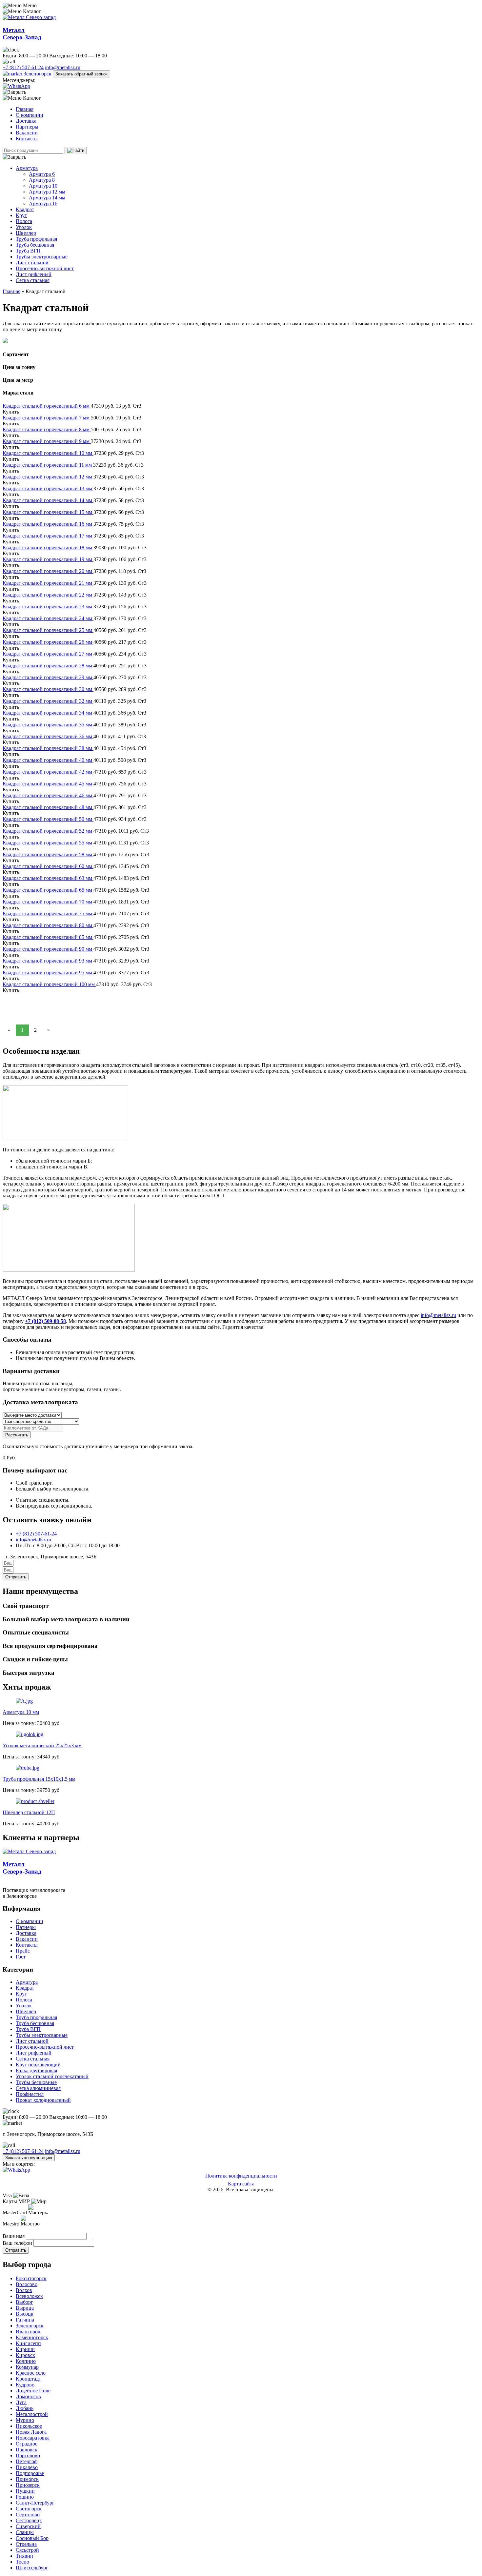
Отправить (16, 2250)
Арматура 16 (43, 203)
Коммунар (27, 2367)
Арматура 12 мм (47, 192)
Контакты (27, 139)
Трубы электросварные (42, 257)
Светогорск (29, 2509)
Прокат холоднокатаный (43, 2100)
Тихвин (24, 2556)
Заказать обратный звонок (81, 74)
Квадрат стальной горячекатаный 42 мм (48, 772)
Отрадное (27, 2444)
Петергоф (27, 2461)
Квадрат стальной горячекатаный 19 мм (48, 559)
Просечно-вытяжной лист (45, 268)
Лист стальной (32, 263)
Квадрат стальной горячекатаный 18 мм (48, 548)
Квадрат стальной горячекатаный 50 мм (48, 819)
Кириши (25, 2349)
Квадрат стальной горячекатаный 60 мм (48, 866)
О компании (30, 115)
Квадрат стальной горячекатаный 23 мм (48, 607)
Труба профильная (36, 239)
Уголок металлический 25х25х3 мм (42, 1745)
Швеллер (26, 233)
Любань (25, 2408)
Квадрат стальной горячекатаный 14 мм (48, 500)
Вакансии (27, 133)
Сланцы (25, 2532)
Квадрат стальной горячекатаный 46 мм (48, 795)
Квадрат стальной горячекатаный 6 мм (47, 406)
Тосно (22, 2562)
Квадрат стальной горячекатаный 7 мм (47, 418)
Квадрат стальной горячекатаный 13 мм (48, 488)
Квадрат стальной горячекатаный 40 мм (48, 760)
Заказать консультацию (29, 2158)
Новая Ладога (31, 2432)
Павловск (27, 2450)
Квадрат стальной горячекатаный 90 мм (48, 949)
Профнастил (30, 2094)
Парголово (28, 2455)
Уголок (24, 227)
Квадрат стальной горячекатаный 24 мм (48, 618)
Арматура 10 (43, 186)
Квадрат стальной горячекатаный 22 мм (48, 595)
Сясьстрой (27, 2550)
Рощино (25, 2497)
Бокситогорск (31, 2278)
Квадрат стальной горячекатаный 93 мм (48, 961)
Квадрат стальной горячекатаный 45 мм (48, 784)
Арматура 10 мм (21, 1712)
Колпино (26, 2361)
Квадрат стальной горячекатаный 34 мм (48, 713)
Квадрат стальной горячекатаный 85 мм (48, 937)
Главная (25, 109)
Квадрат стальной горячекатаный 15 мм (48, 512)
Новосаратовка (33, 2438)
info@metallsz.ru (63, 67)
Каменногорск (32, 2337)
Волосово (27, 2284)
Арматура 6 (42, 174)
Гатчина (25, 2320)
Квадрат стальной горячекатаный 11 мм (48, 465)
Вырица (25, 2308)
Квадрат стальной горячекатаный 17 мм (48, 536)
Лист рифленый (34, 274)
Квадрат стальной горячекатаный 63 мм (48, 878)
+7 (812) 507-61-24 (23, 67)
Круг (21, 215)
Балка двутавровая (36, 2070)
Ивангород (28, 2332)
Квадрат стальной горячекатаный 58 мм (48, 854)
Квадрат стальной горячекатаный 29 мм (48, 677)
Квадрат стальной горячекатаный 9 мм (47, 441)
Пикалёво (27, 2467)
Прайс (23, 1951)
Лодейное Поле (33, 2391)
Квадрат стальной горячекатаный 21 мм (48, 583)
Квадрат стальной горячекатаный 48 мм (48, 807)
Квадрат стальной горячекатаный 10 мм (48, 453)
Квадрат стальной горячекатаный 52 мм (48, 831)
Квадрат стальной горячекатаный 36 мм (48, 736)
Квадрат (25, 209)
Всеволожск (29, 2296)
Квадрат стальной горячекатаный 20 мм (48, 571)
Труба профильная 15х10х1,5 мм (39, 1779)
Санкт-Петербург (35, 2503)
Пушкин (25, 2491)
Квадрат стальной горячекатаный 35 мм (48, 725)
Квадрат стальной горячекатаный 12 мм (48, 477)
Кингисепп (28, 2343)
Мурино (25, 2420)
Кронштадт (28, 2379)
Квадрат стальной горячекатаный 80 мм (48, 925)
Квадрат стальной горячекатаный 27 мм (48, 654)
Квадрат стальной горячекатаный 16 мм (48, 524)
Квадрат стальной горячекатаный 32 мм (48, 701)
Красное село (31, 2373)
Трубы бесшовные (36, 2082)
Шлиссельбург (32, 2568)
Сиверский (28, 2526)
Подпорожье (30, 2473)
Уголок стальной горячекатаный (52, 2076)
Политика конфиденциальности (241, 2176)
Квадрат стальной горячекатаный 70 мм (48, 902)
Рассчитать (17, 1435)
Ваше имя (14, 2236)
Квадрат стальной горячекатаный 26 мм (48, 642)
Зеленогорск (38, 74)
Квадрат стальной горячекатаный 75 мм (48, 913)
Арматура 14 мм (47, 198)
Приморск (27, 2479)
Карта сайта (241, 2184)
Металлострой (32, 2414)
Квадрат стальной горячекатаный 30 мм (48, 689)
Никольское (29, 2426)
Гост (21, 1957)
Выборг (24, 2302)
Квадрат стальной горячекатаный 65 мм (48, 890)
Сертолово (28, 2515)
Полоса (24, 221)
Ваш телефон (18, 2243)
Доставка (26, 121)
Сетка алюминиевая (38, 2088)
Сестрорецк (29, 2520)
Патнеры (26, 1927)
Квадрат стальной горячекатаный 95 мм (48, 973)
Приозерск (28, 2485)
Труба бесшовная (35, 245)
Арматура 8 (42, 180)
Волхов (24, 2290)
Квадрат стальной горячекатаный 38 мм (48, 748)
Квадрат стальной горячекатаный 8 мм (47, 429)
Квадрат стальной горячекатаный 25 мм (48, 630)
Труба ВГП (28, 251)
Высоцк (25, 2314)
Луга (21, 2402)
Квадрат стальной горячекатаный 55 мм (48, 843)
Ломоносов (28, 2396)
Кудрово (25, 2385)
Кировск (25, 2355)
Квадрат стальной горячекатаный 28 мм (48, 666)
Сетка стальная (33, 280)
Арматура (27, 168)
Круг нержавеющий (38, 2065)
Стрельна (26, 2544)
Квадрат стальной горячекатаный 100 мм (49, 984)
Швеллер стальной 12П (29, 1812)
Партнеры (27, 127)
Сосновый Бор (32, 2538)
